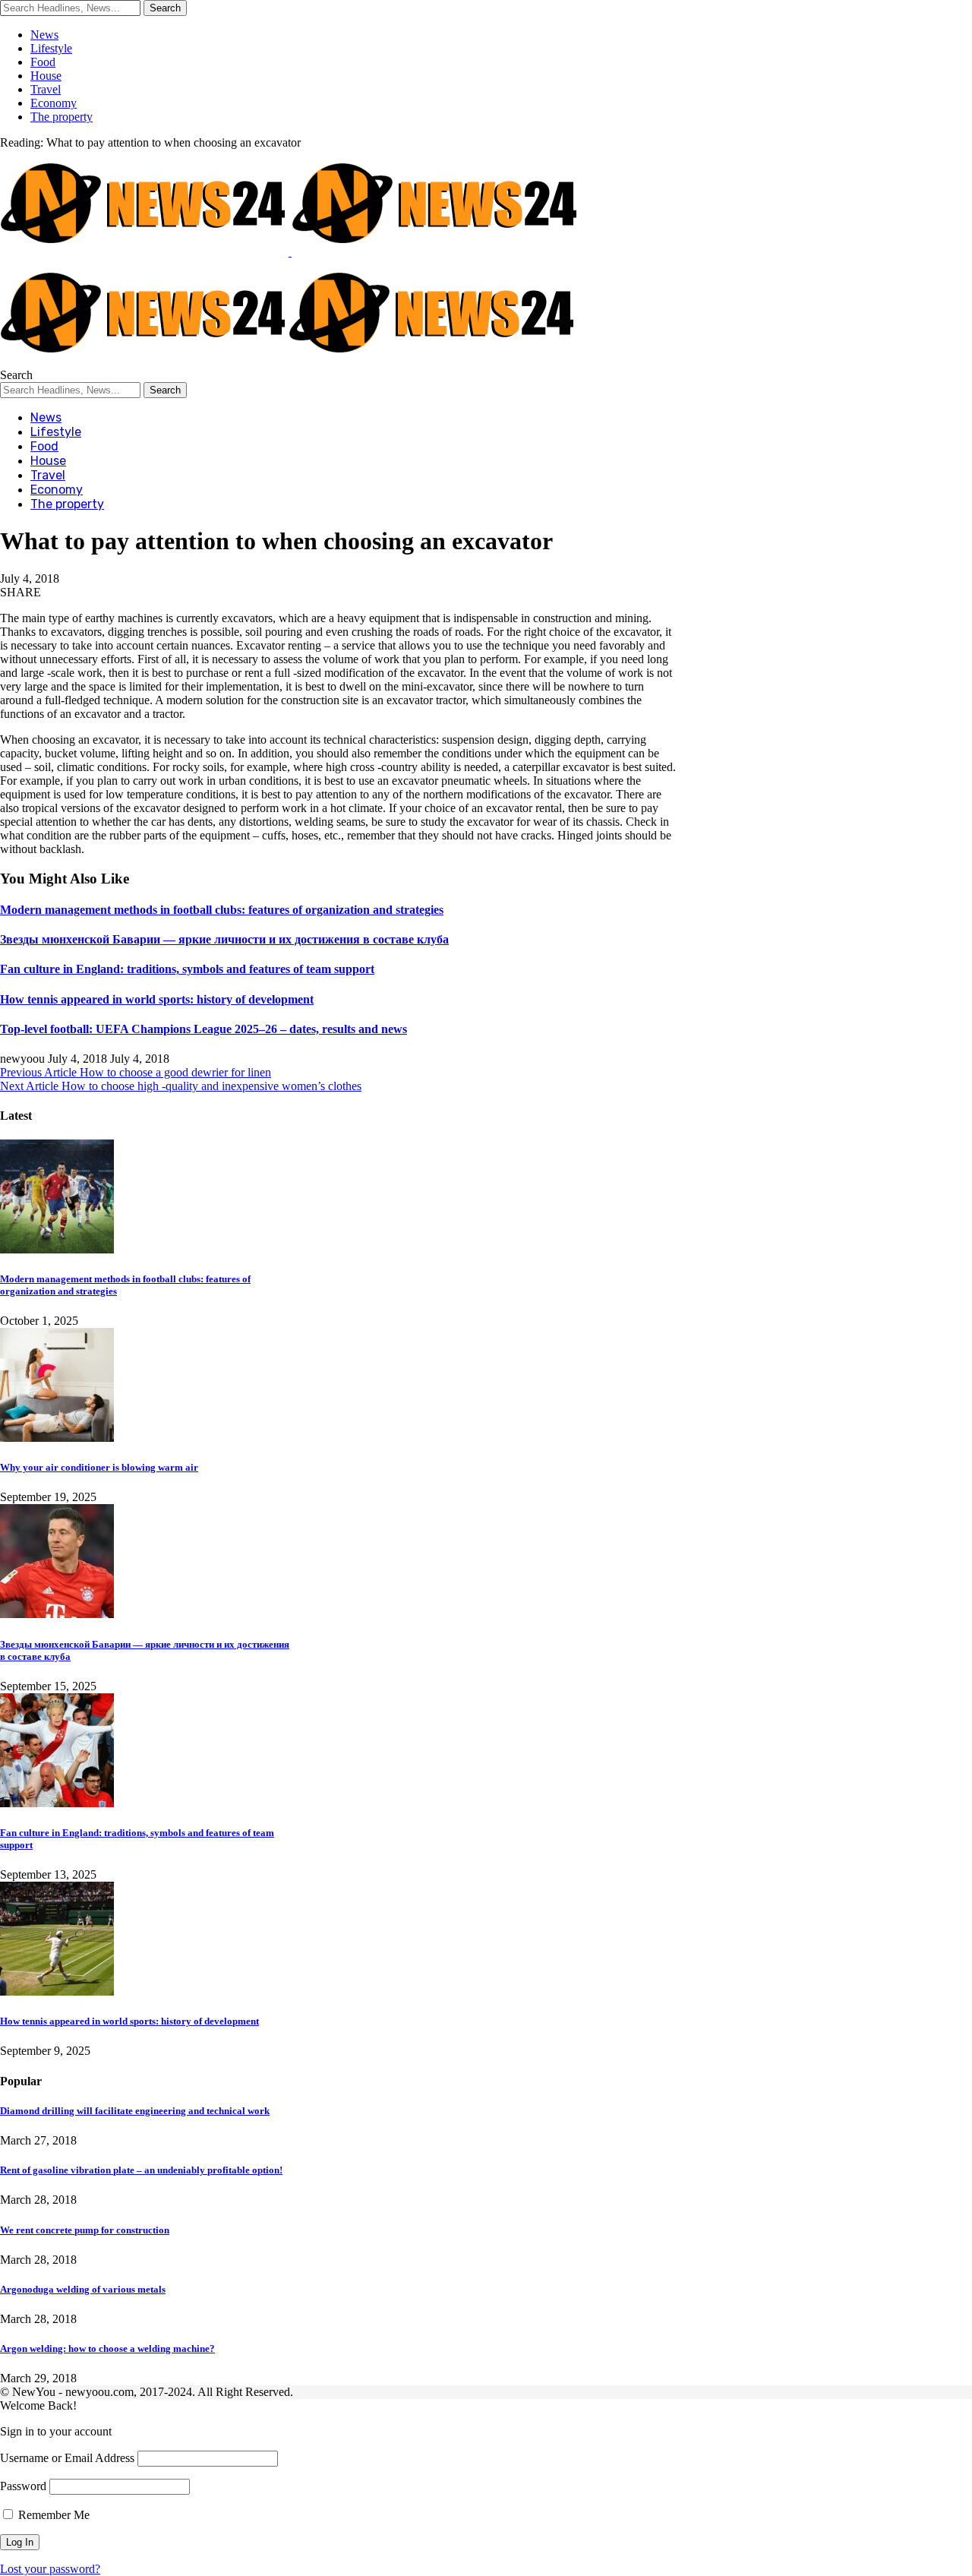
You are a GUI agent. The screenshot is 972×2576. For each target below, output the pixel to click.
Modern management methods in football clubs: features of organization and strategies (222, 910)
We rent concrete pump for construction (85, 2230)
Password (23, 2486)
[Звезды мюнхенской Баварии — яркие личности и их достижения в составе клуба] (57, 1614)
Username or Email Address (67, 2458)
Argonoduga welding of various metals (83, 2289)
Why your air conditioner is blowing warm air (99, 1467)
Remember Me (52, 2515)
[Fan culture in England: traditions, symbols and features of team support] (57, 1803)
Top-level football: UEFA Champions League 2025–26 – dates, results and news (204, 1029)
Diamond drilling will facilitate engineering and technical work (135, 2111)
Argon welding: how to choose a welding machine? (107, 2348)
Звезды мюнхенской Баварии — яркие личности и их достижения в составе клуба (224, 939)
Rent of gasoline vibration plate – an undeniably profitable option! (141, 2170)
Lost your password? (50, 2569)
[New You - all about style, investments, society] (289, 361)
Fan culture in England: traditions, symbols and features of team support (187, 969)
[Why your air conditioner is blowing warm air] (57, 1438)
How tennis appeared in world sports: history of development (157, 999)
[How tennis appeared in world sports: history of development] (57, 1991)
